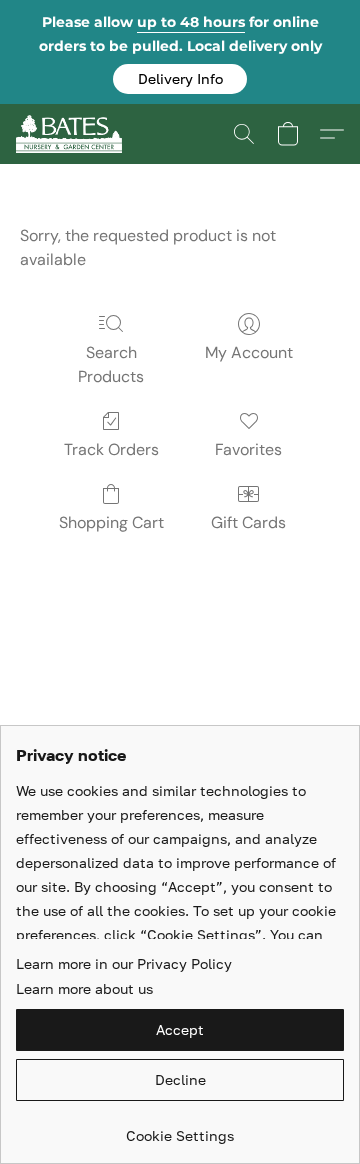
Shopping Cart (111, 522)
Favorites (248, 449)
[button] (180, 79)
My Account (249, 352)
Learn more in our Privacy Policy (124, 963)
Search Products (111, 364)
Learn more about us (84, 988)
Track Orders (111, 449)
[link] (180, 1128)
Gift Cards (248, 522)
